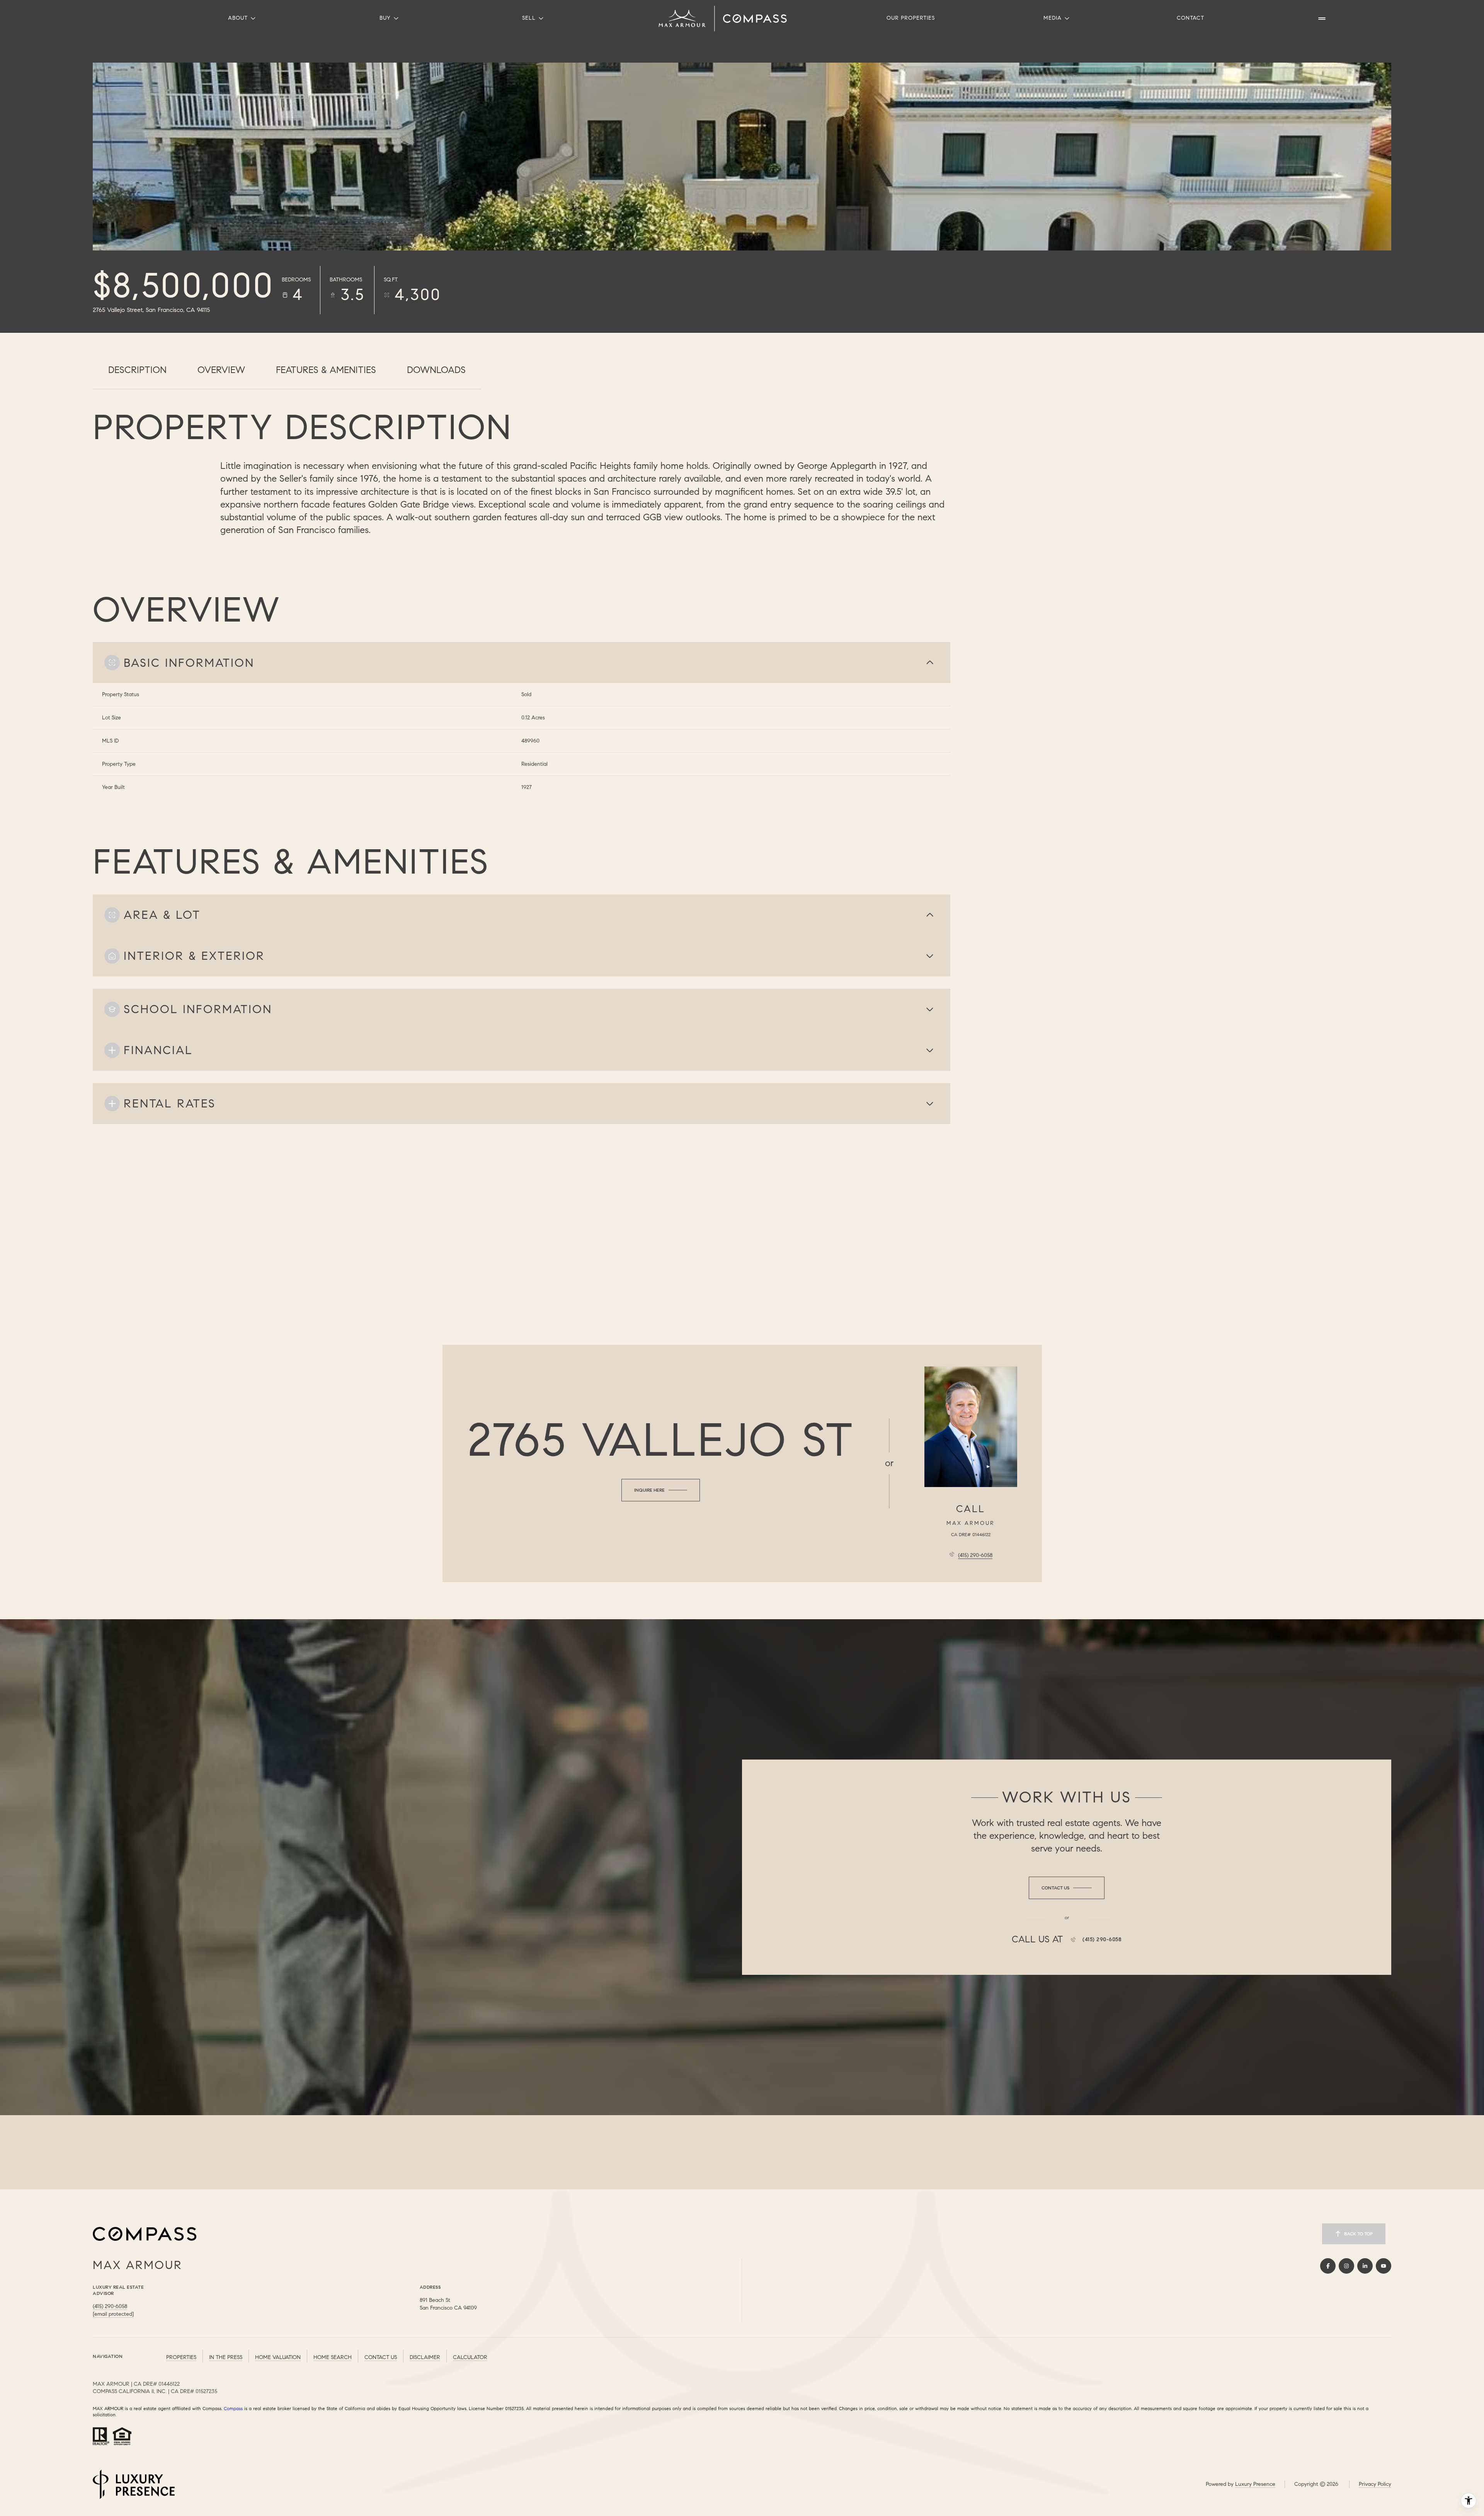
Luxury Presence (1255, 2484)
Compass (233, 2408)
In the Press (226, 2357)
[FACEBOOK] (1328, 2266)
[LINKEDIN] (1365, 2266)
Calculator (470, 2357)
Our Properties (911, 18)
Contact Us (381, 2357)
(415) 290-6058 (975, 1555)
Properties (181, 2357)
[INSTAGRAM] (1346, 2266)
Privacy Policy (1375, 2484)
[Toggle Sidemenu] (1322, 19)
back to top (1358, 2234)
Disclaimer (425, 2357)
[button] (1067, 1888)
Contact (1190, 18)
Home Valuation (278, 2357)
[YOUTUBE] (1384, 2266)
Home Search (333, 2357)
